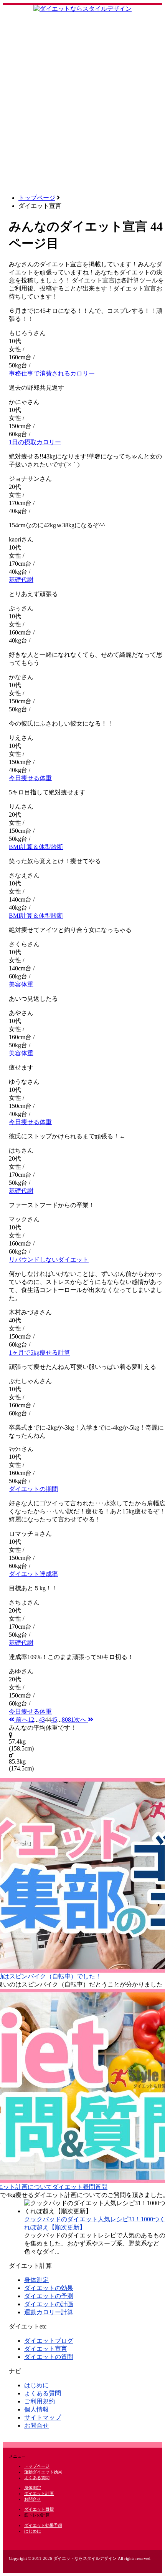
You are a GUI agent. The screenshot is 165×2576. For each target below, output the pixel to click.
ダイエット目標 (39, 2509)
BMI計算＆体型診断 (36, 847)
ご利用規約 (40, 2401)
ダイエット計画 (39, 2493)
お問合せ (36, 2426)
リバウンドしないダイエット (49, 1260)
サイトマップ (43, 2417)
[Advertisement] (82, 105)
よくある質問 (43, 2393)
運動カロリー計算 (49, 2312)
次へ (81, 1720)
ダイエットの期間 (33, 1489)
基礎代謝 (21, 580)
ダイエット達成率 (33, 1574)
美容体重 (21, 984)
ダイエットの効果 (49, 2288)
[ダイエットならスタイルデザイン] (82, 9)
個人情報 (36, 2409)
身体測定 (36, 2280)
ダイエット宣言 (46, 2349)
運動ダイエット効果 (43, 2472)
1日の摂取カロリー (35, 442)
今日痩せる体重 (30, 778)
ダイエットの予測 (49, 2296)
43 (42, 1720)
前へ (21, 1720)
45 (54, 1720)
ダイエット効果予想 (43, 2525)
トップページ (37, 198)
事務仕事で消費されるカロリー (52, 373)
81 (71, 1720)
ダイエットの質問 (49, 2357)
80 (65, 1720)
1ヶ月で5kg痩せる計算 (40, 1353)
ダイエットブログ (49, 2341)
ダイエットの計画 (49, 2304)
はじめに (36, 2385)
